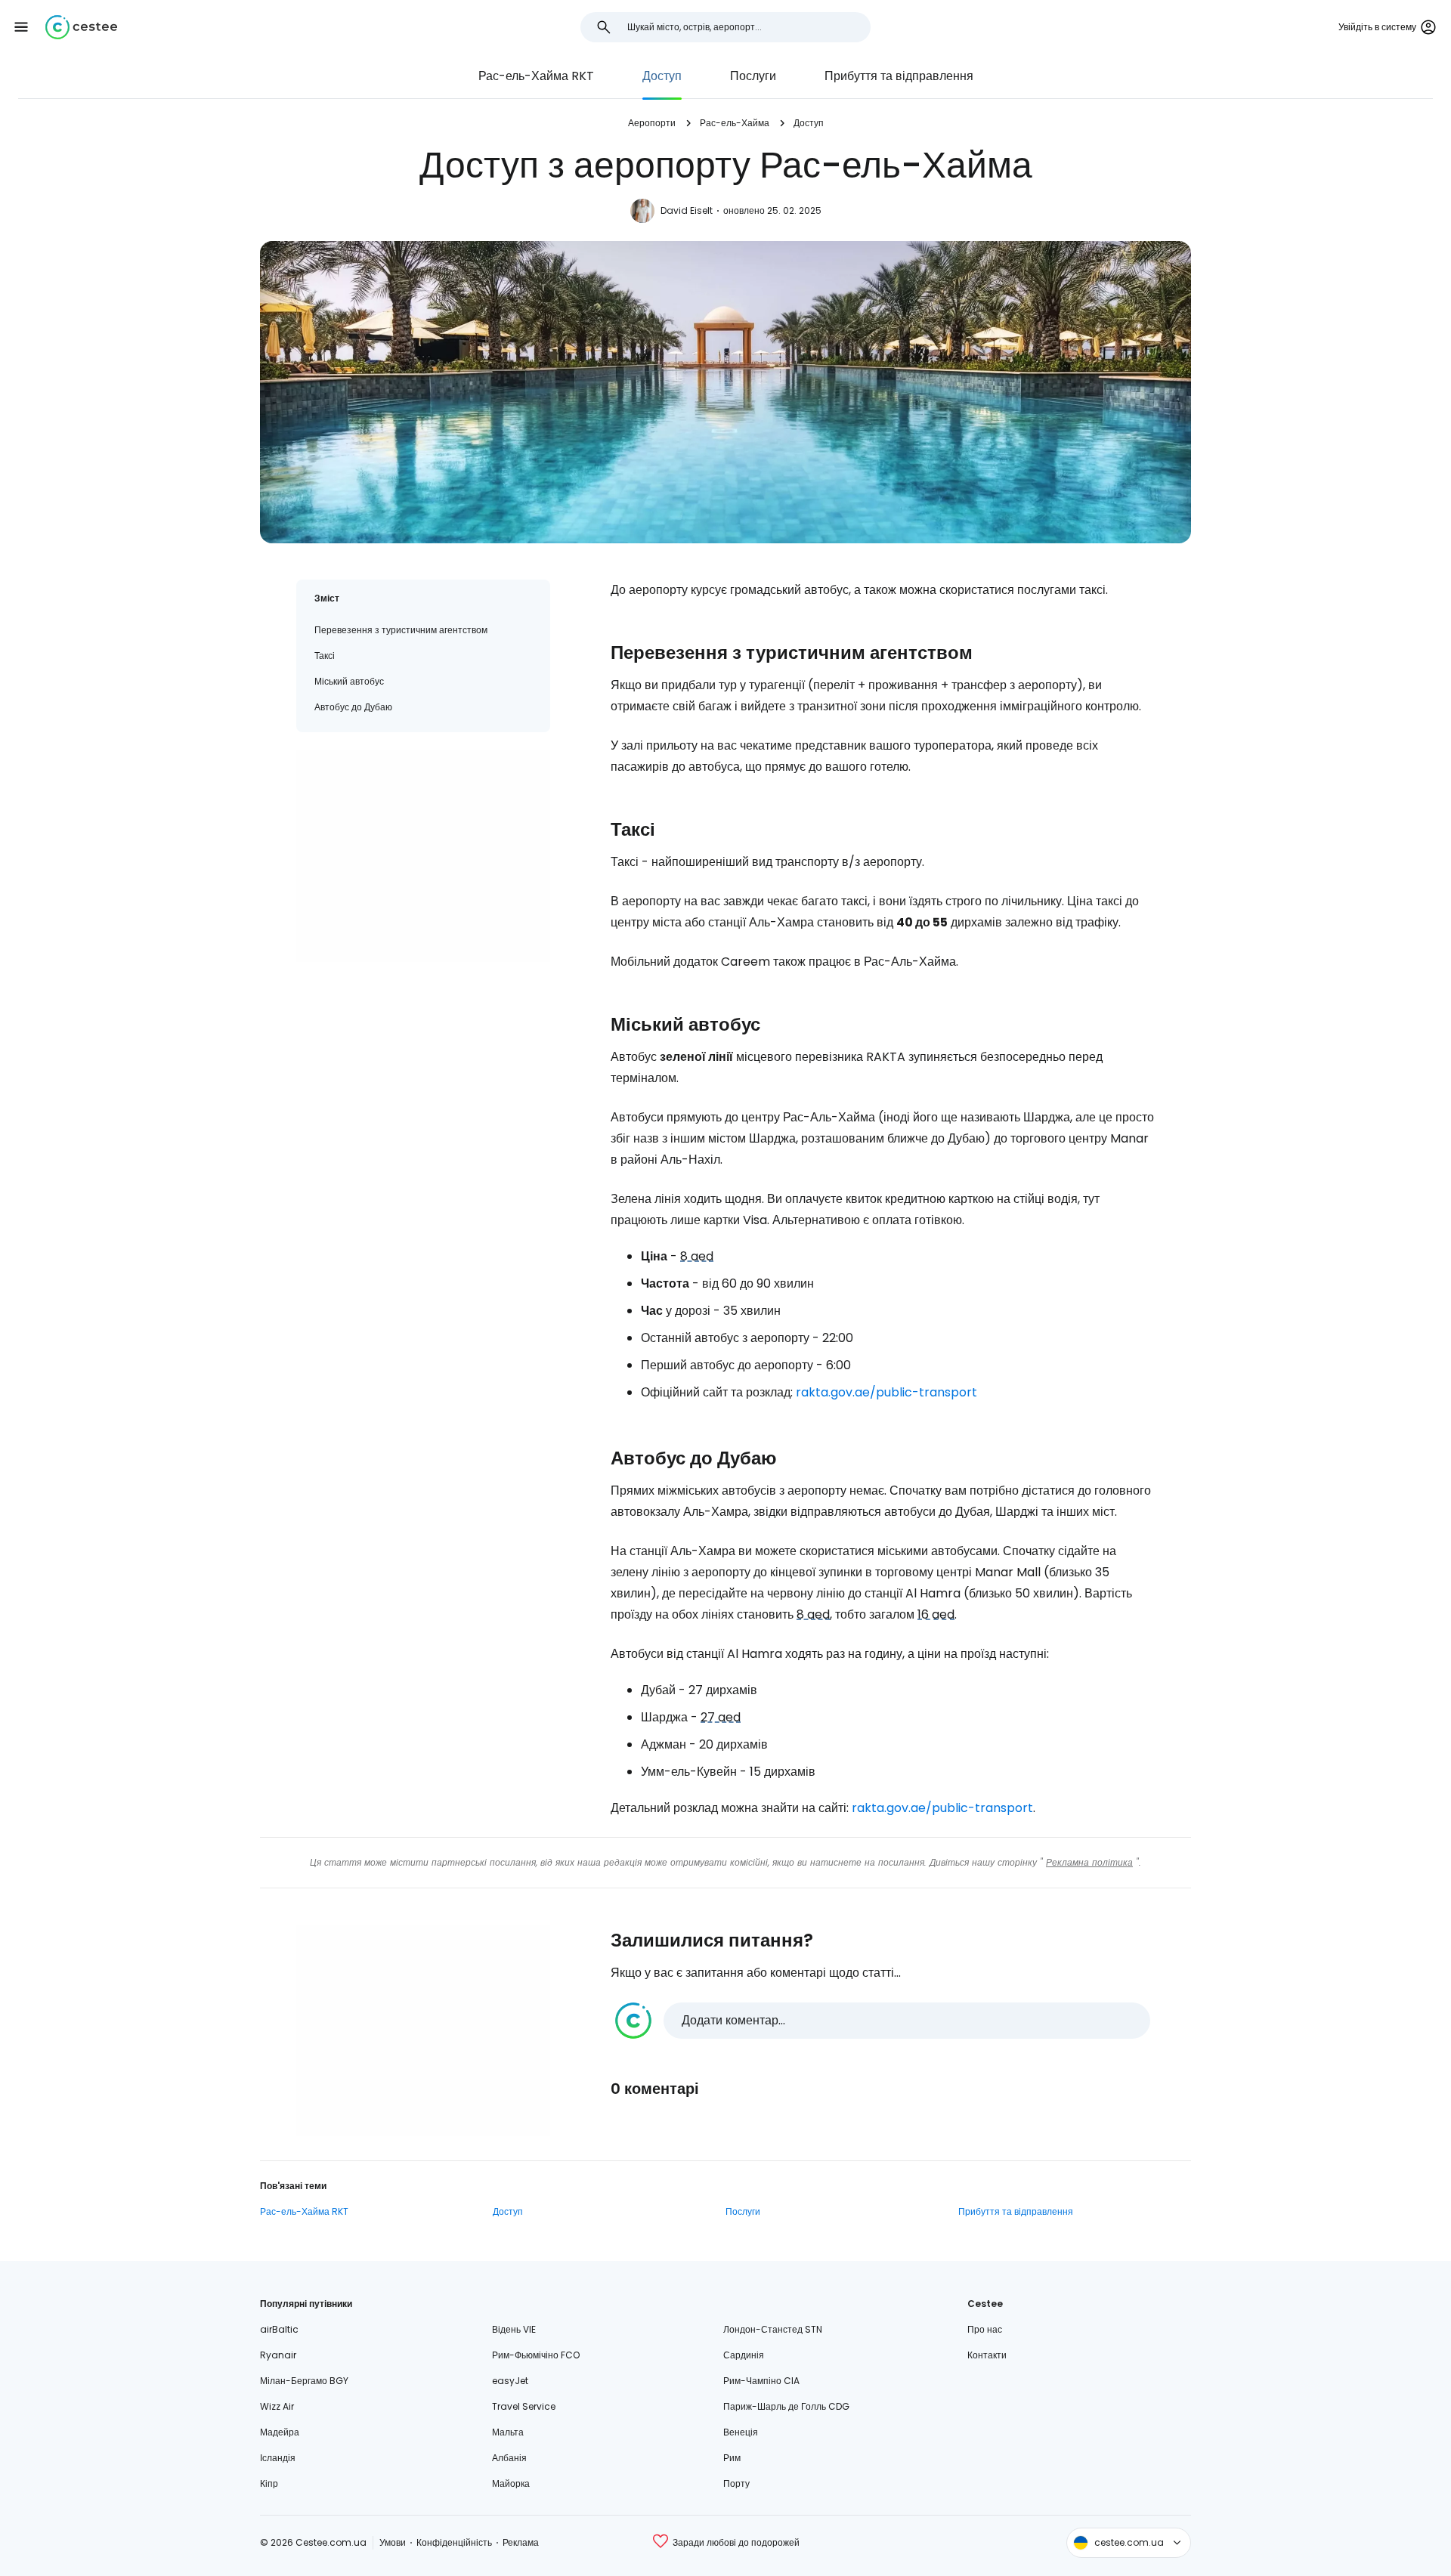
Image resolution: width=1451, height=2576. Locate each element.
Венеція (741, 2432)
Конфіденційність (454, 2542)
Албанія (509, 2458)
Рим (732, 2458)
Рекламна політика (1089, 1862)
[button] (21, 27)
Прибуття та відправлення (899, 76)
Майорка (511, 2483)
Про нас (985, 2329)
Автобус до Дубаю (353, 707)
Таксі (325, 656)
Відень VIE (514, 2329)
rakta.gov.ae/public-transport (886, 1392)
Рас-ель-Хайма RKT (536, 76)
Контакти (987, 2355)
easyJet (510, 2381)
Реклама (521, 2542)
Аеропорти (652, 123)
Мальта (508, 2432)
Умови (393, 2542)
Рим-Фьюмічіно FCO (536, 2355)
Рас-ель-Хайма (735, 123)
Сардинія (744, 2355)
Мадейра (280, 2432)
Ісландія (278, 2458)
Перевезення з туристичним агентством (401, 630)
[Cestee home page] (81, 27)
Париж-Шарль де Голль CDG (786, 2406)
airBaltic (279, 2329)
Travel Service (524, 2406)
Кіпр (269, 2483)
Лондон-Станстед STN (773, 2329)
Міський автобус (349, 681)
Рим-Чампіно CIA (761, 2381)
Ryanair (278, 2355)
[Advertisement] (423, 856)
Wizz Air (277, 2406)
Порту (736, 2483)
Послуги (753, 76)
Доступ (662, 76)
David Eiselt (687, 210)
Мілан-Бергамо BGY (304, 2381)
